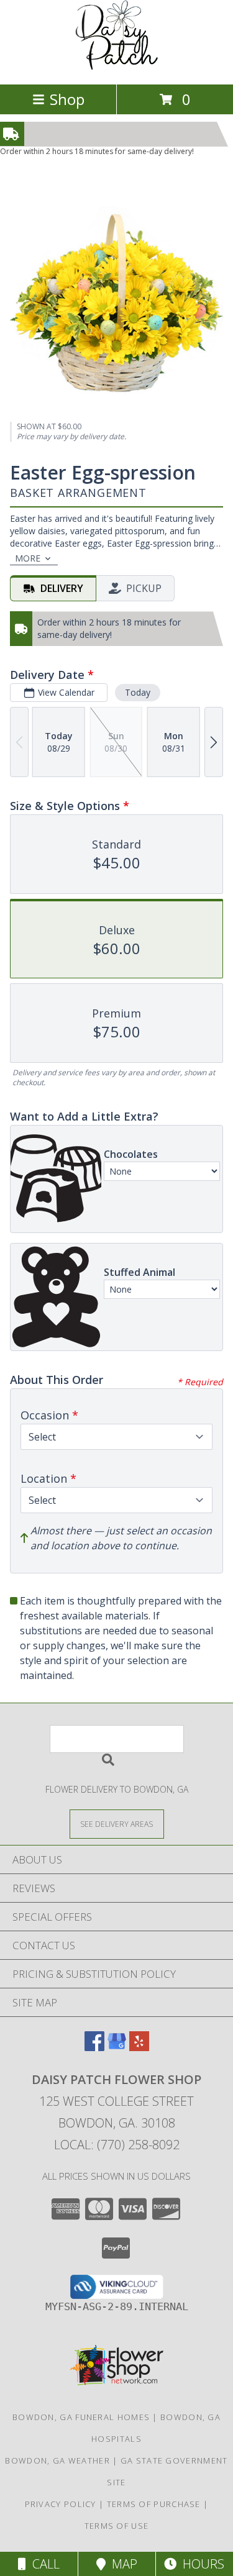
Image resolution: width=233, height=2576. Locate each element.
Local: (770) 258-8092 (117, 2145)
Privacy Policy (61, 2504)
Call (43, 2564)
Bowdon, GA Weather (57, 2460)
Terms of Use (117, 2526)
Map (121, 2564)
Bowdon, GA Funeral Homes (81, 2417)
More (28, 558)
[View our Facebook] (94, 2047)
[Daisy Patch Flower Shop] (117, 66)
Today (138, 692)
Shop (67, 99)
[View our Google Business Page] (117, 2047)
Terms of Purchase (154, 2504)
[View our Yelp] (139, 2047)
